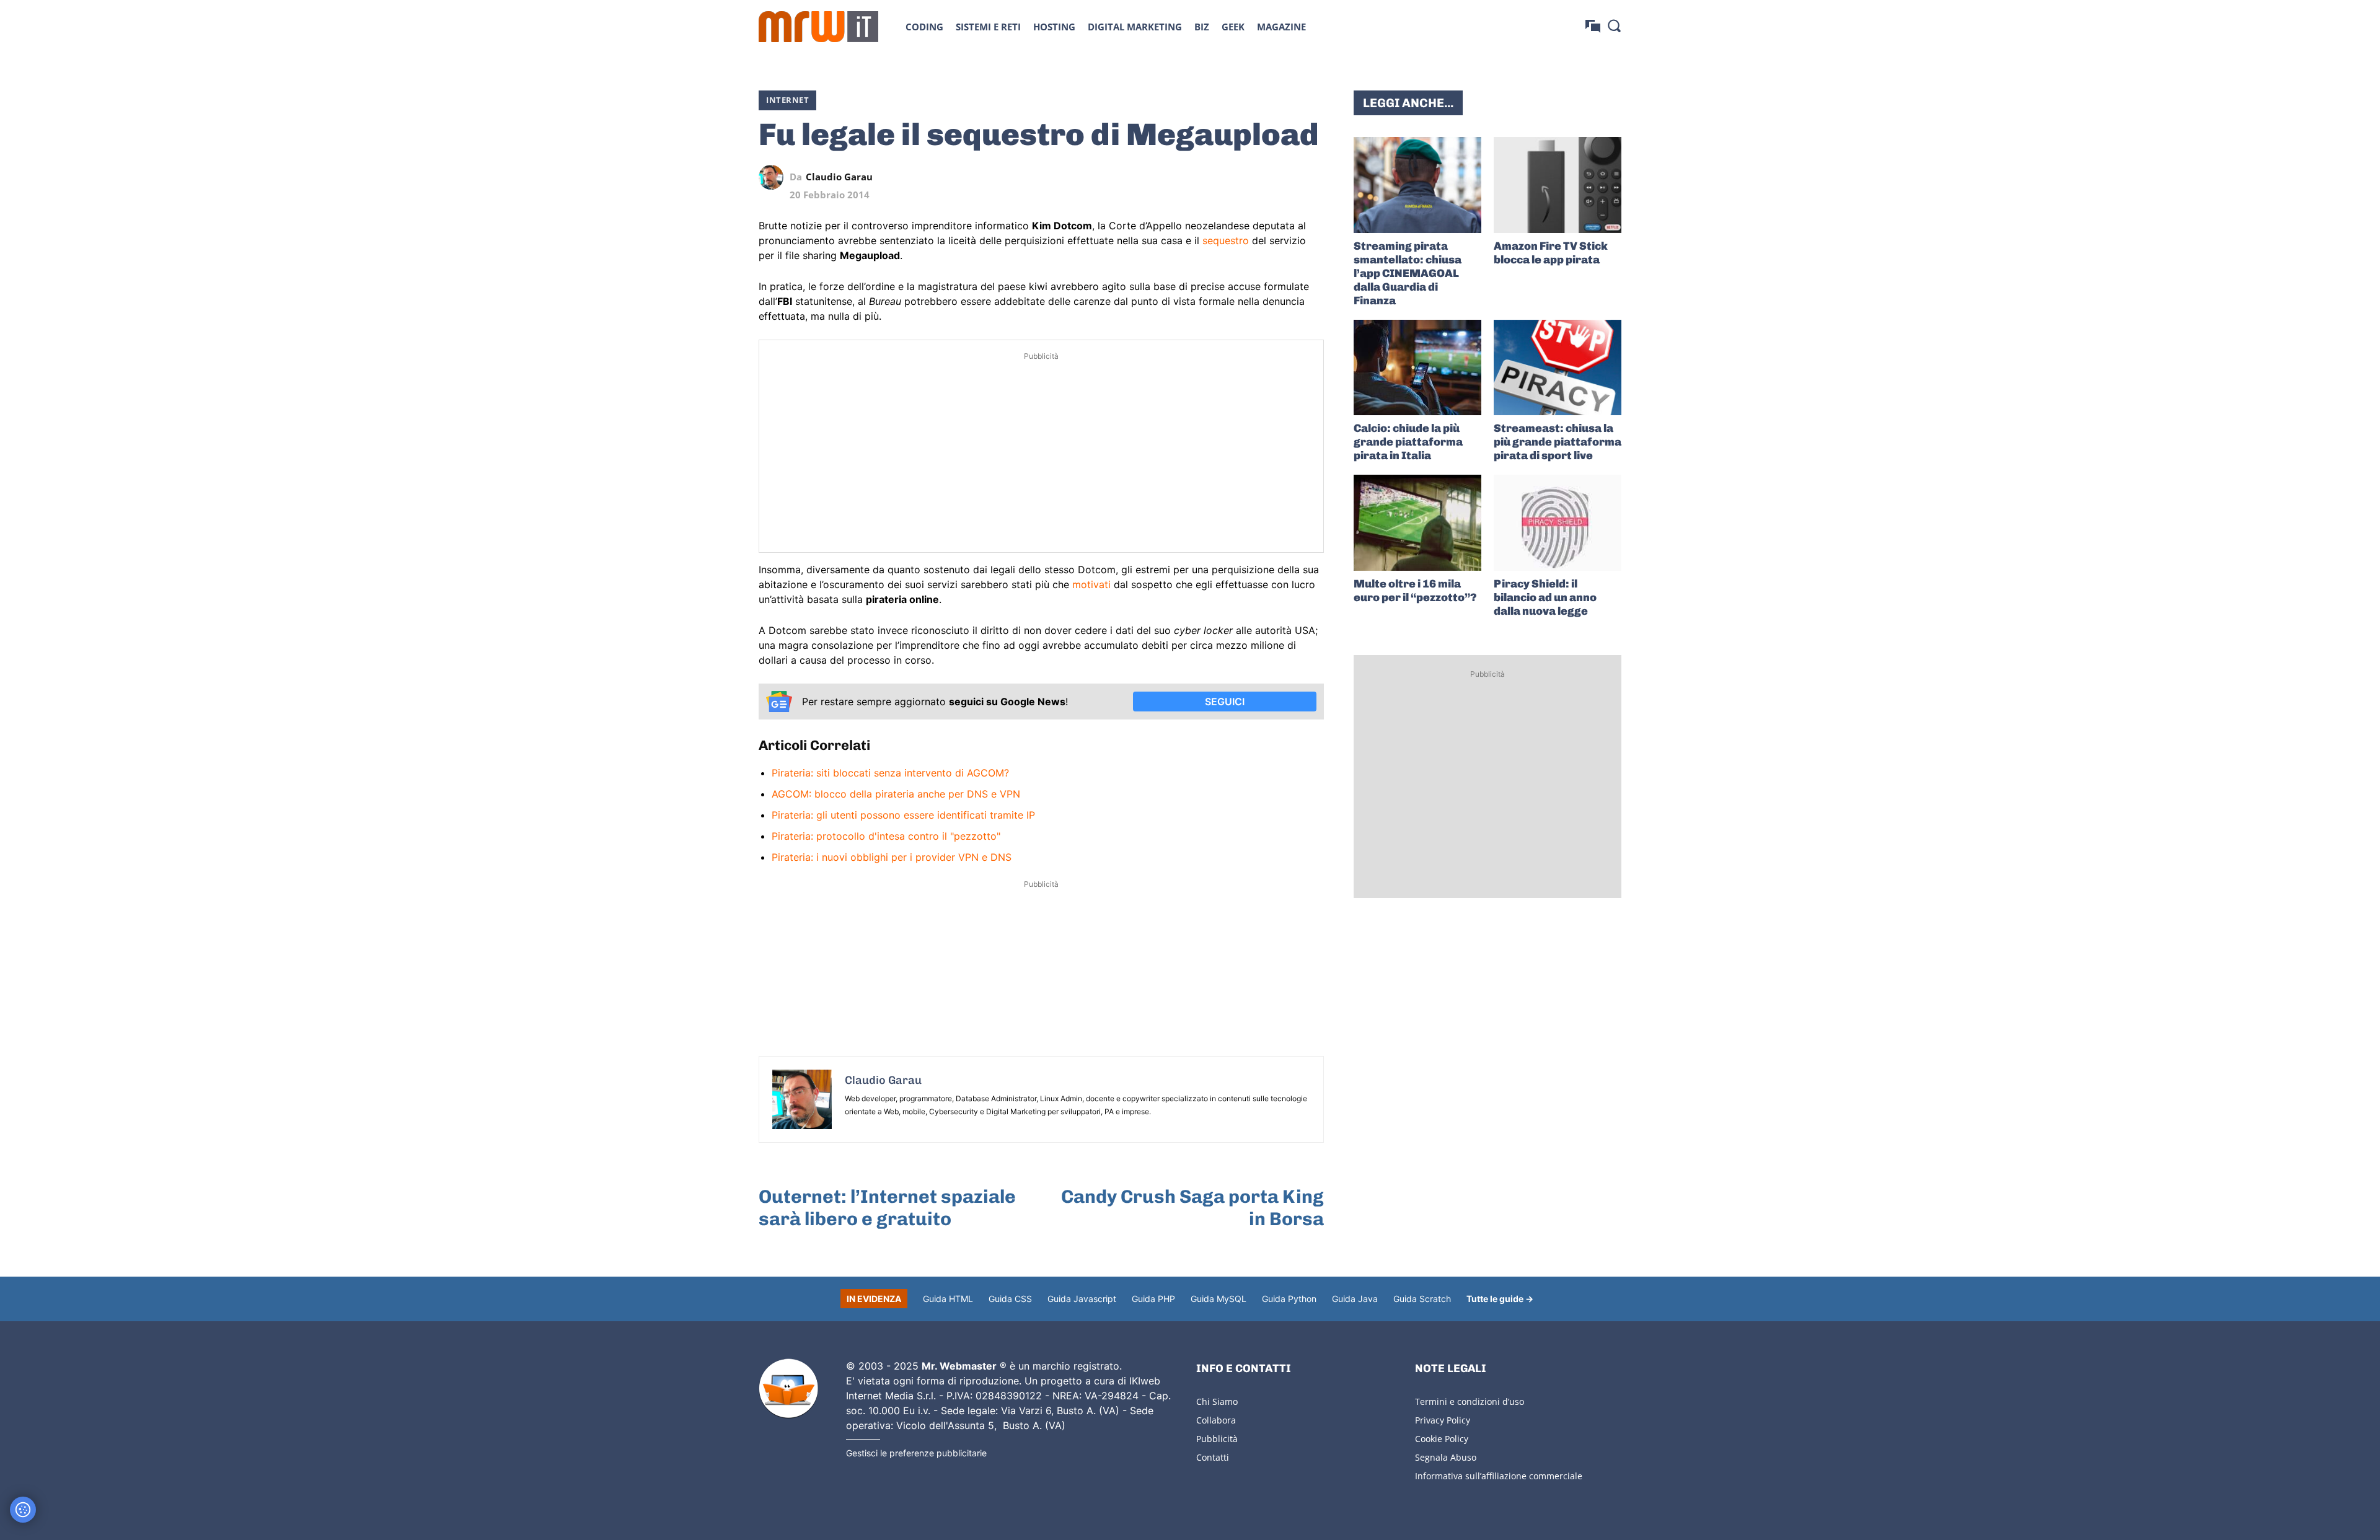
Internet (787, 100)
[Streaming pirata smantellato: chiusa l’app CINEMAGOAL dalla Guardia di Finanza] (1417, 185)
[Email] (1311, 177)
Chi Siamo (1217, 1401)
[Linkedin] (1226, 177)
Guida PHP (1153, 1299)
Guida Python (1289, 1299)
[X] (1197, 177)
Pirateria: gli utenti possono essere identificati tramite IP (903, 815)
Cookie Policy (1442, 1439)
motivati (1091, 584)
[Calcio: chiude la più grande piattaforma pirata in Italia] (1417, 368)
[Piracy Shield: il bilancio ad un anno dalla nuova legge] (1558, 523)
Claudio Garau (839, 177)
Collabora (1216, 1420)
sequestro (1226, 240)
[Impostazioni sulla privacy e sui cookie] (23, 1510)
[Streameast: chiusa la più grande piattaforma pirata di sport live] (1558, 368)
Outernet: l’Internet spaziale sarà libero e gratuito (887, 1208)
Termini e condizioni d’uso (1470, 1401)
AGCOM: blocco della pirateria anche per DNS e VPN (896, 794)
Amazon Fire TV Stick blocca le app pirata (1551, 253)
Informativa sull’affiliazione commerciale (1499, 1476)
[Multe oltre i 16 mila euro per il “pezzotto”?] (1417, 523)
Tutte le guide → (1500, 1299)
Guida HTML (948, 1299)
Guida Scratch (1422, 1299)
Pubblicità (1217, 1439)
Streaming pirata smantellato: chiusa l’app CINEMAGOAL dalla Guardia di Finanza (1408, 273)
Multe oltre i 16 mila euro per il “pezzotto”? (1415, 591)
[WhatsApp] (1254, 177)
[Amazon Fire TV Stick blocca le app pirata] (1558, 185)
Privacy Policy (1443, 1420)
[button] (1614, 25)
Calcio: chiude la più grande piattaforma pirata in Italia (1408, 442)
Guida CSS (1010, 1299)
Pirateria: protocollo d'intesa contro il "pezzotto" (886, 836)
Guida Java (1355, 1299)
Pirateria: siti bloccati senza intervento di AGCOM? (890, 773)
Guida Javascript (1082, 1299)
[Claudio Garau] (774, 177)
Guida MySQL (1219, 1299)
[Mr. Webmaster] (788, 1389)
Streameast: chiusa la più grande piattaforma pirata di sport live (1558, 442)
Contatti (1213, 1457)
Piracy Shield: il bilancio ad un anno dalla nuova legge (1545, 597)
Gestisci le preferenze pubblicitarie (916, 1453)
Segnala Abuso (1446, 1457)
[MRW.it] (818, 27)
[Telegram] (1283, 177)
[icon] (1593, 26)
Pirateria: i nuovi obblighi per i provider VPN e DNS (892, 857)
